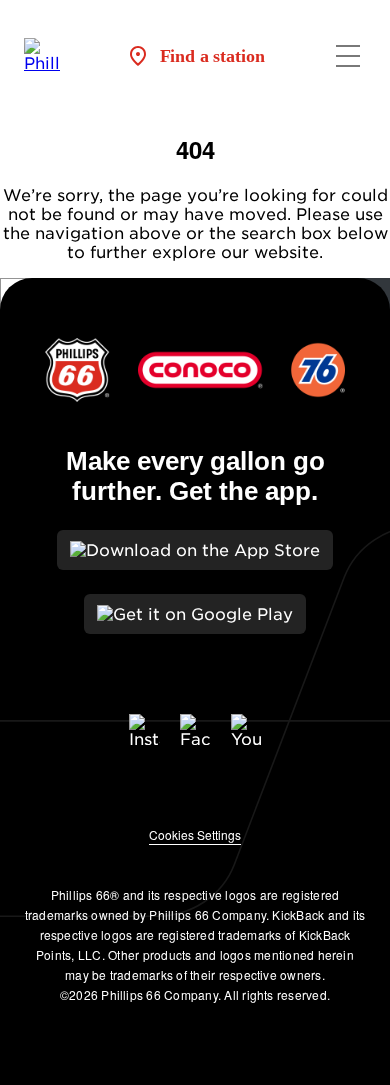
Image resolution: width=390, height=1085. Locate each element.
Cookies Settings (195, 834)
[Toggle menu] (348, 56)
